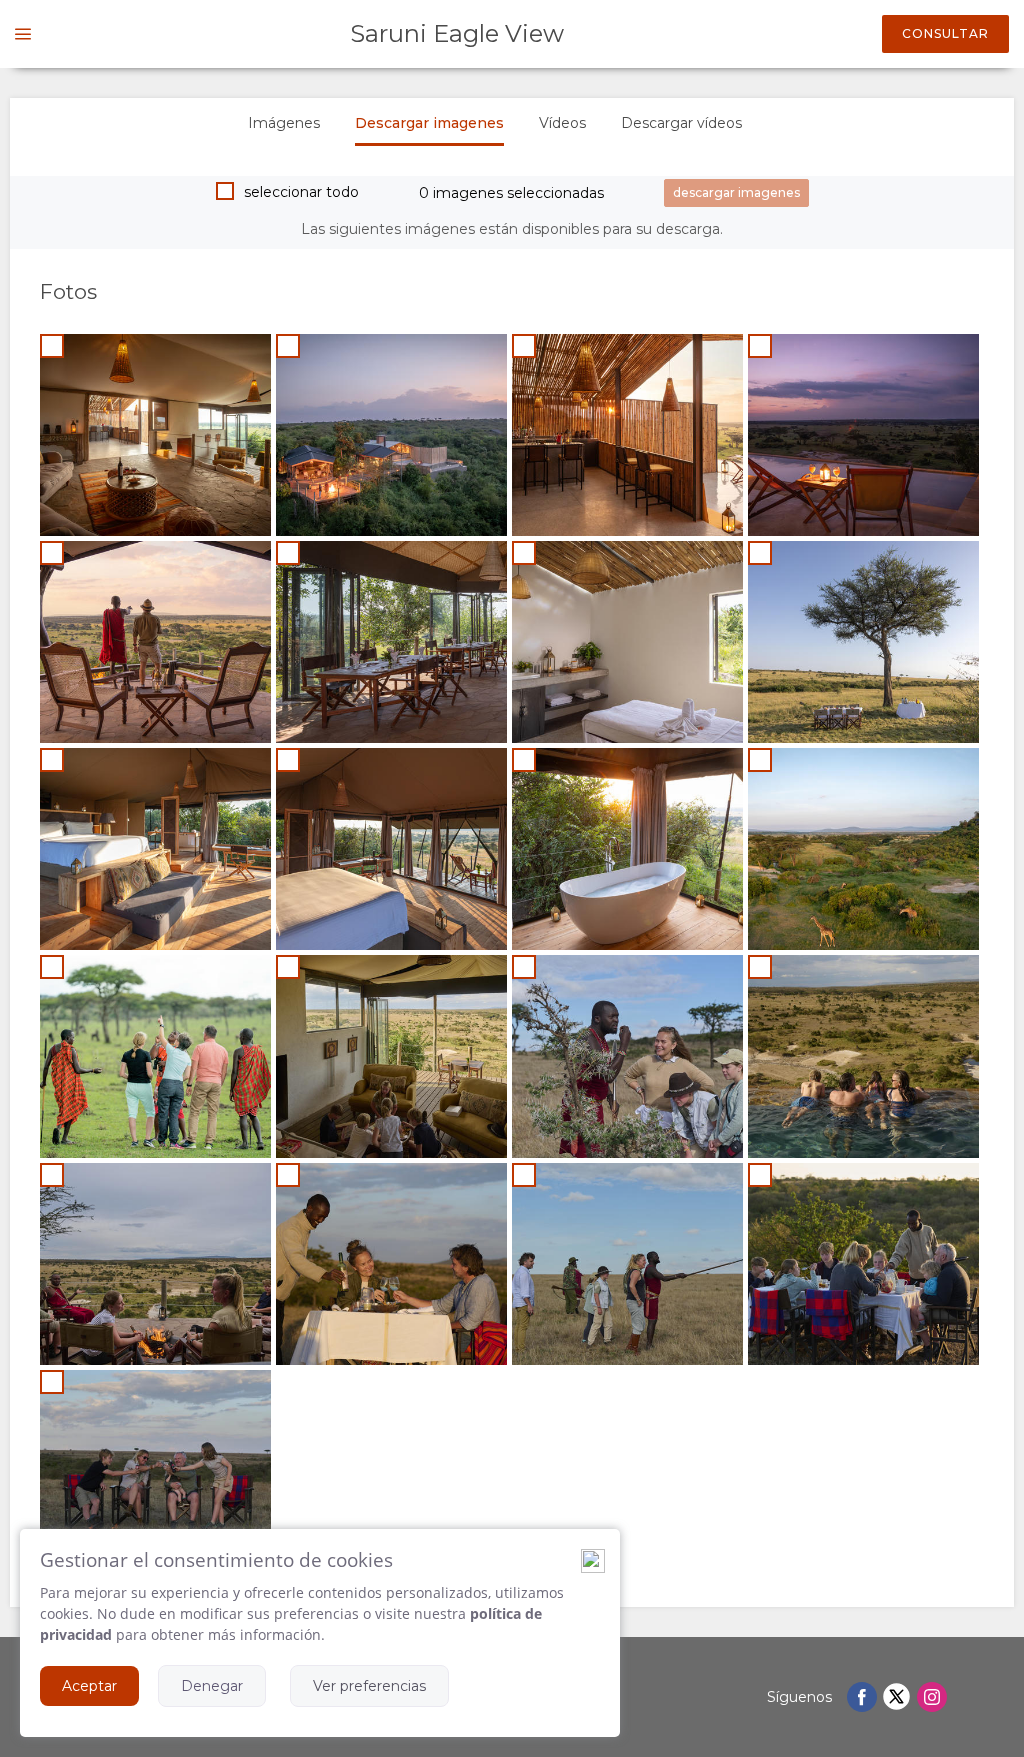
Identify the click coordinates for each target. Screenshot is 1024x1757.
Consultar (945, 33)
